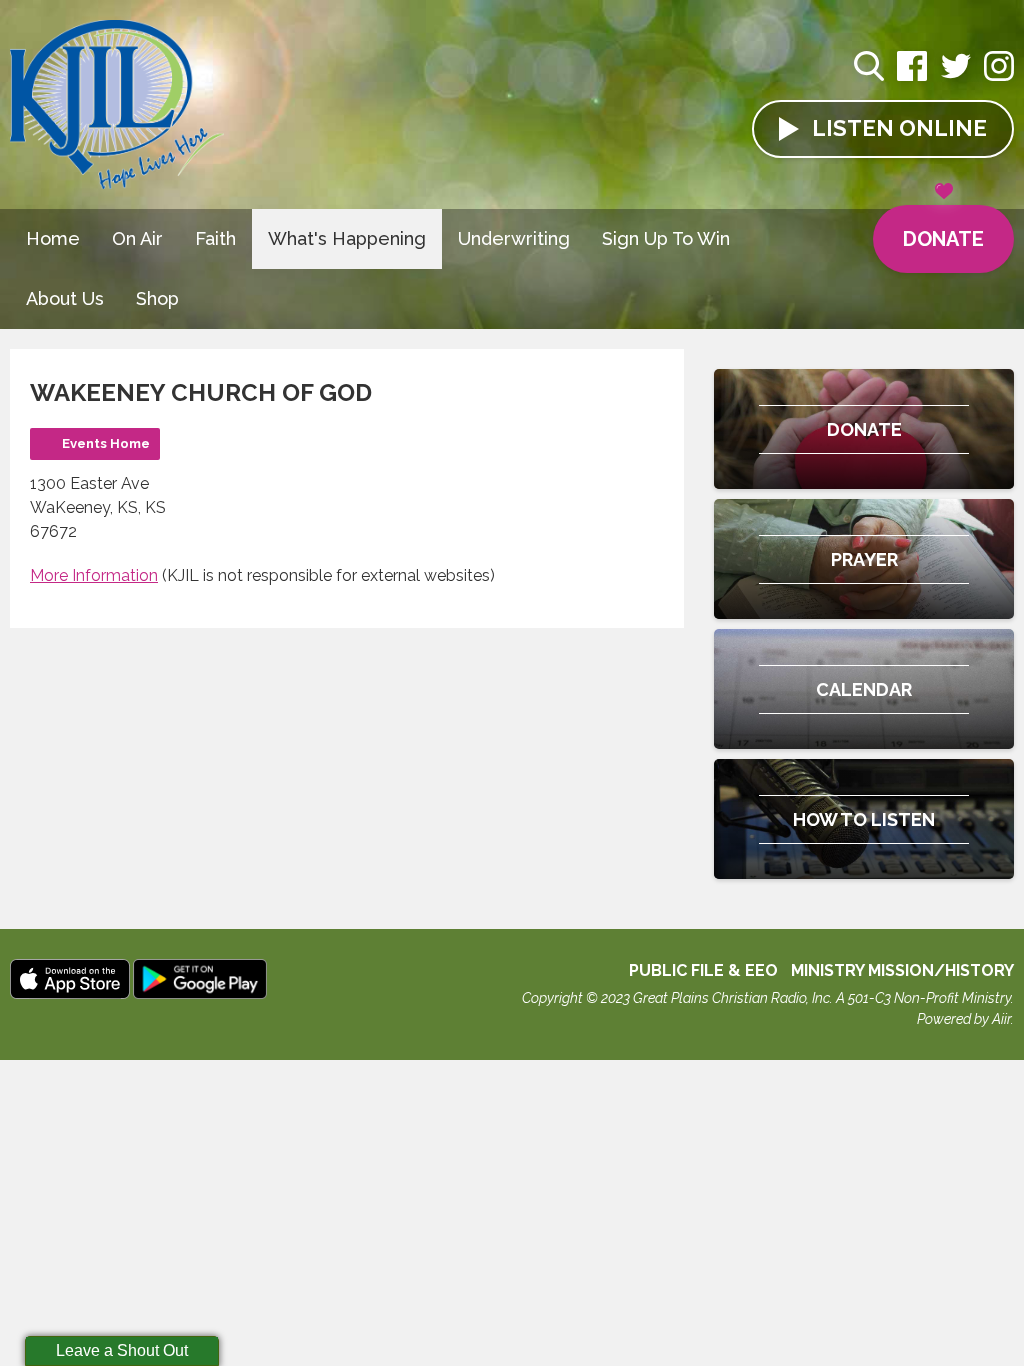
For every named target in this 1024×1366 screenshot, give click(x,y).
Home (53, 238)
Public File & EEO (703, 970)
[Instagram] (999, 76)
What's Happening (347, 238)
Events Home (106, 443)
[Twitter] (956, 76)
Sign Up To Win (666, 238)
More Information (94, 575)
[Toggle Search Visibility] (869, 69)
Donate (943, 239)
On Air (137, 238)
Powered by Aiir (964, 1019)
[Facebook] (912, 76)
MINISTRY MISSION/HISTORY (902, 970)
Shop (157, 298)
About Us (65, 298)
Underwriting (514, 238)
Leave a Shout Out (122, 1350)
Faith (215, 238)
